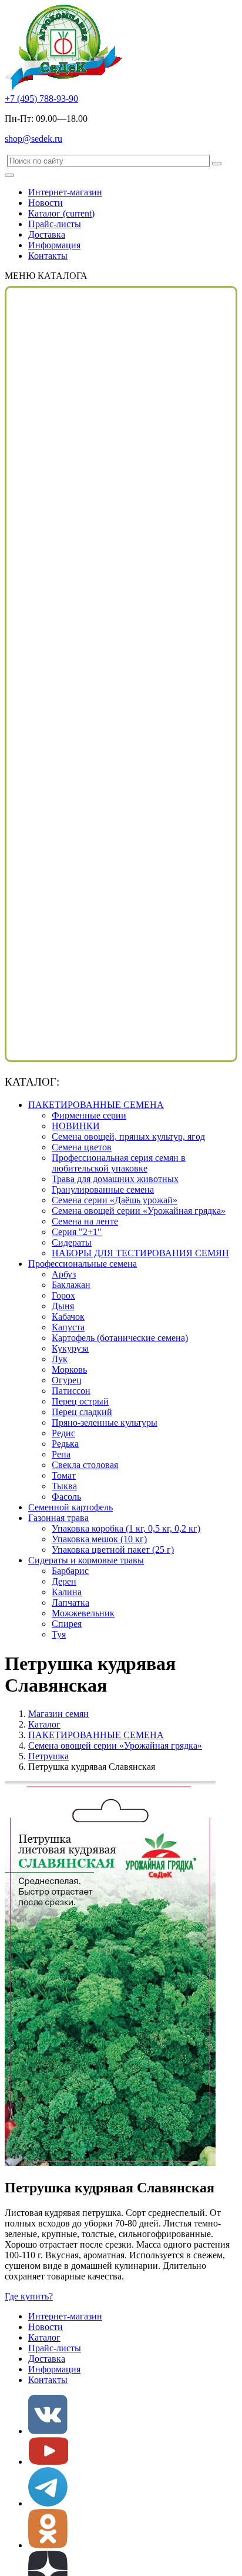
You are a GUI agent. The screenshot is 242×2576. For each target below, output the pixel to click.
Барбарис (70, 1571)
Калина (67, 1592)
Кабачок (68, 1317)
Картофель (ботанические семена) (120, 1338)
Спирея (67, 1624)
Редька (65, 1444)
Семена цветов (82, 1147)
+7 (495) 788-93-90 (41, 99)
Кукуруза (70, 1348)
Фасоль (66, 1497)
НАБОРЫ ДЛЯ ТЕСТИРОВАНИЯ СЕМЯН (140, 1253)
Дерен (64, 1581)
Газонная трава (58, 1518)
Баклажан (71, 1285)
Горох (63, 1295)
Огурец (67, 1380)
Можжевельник (83, 1613)
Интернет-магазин (65, 192)
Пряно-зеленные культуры (105, 1422)
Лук (60, 1359)
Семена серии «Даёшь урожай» (115, 1200)
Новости (46, 203)
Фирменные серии (89, 1115)
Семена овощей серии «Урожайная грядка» (139, 1211)
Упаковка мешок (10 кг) (99, 1539)
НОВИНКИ (76, 1126)
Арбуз (64, 1274)
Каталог (61, 213)
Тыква (64, 1486)
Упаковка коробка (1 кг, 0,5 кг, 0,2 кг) (126, 1528)
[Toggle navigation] (9, 175)
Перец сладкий (82, 1412)
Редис (63, 1433)
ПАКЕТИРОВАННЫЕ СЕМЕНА (96, 1105)
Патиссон (71, 1391)
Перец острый (80, 1401)
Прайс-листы (55, 224)
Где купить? (29, 2296)
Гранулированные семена (103, 1189)
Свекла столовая (85, 1465)
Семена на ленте (85, 1221)
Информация (54, 245)
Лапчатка (70, 1602)
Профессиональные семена (83, 1264)
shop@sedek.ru (33, 139)
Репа (61, 1454)
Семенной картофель (70, 1507)
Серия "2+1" (77, 1232)
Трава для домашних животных (115, 1179)
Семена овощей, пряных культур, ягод (128, 1136)
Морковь (69, 1369)
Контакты (48, 256)
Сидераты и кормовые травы (86, 1560)
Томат (64, 1475)
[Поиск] (217, 164)
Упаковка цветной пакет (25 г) (113, 1550)
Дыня (63, 1306)
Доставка (47, 234)
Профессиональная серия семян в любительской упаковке (119, 1163)
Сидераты (72, 1242)
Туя (59, 1634)
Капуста (68, 1327)
